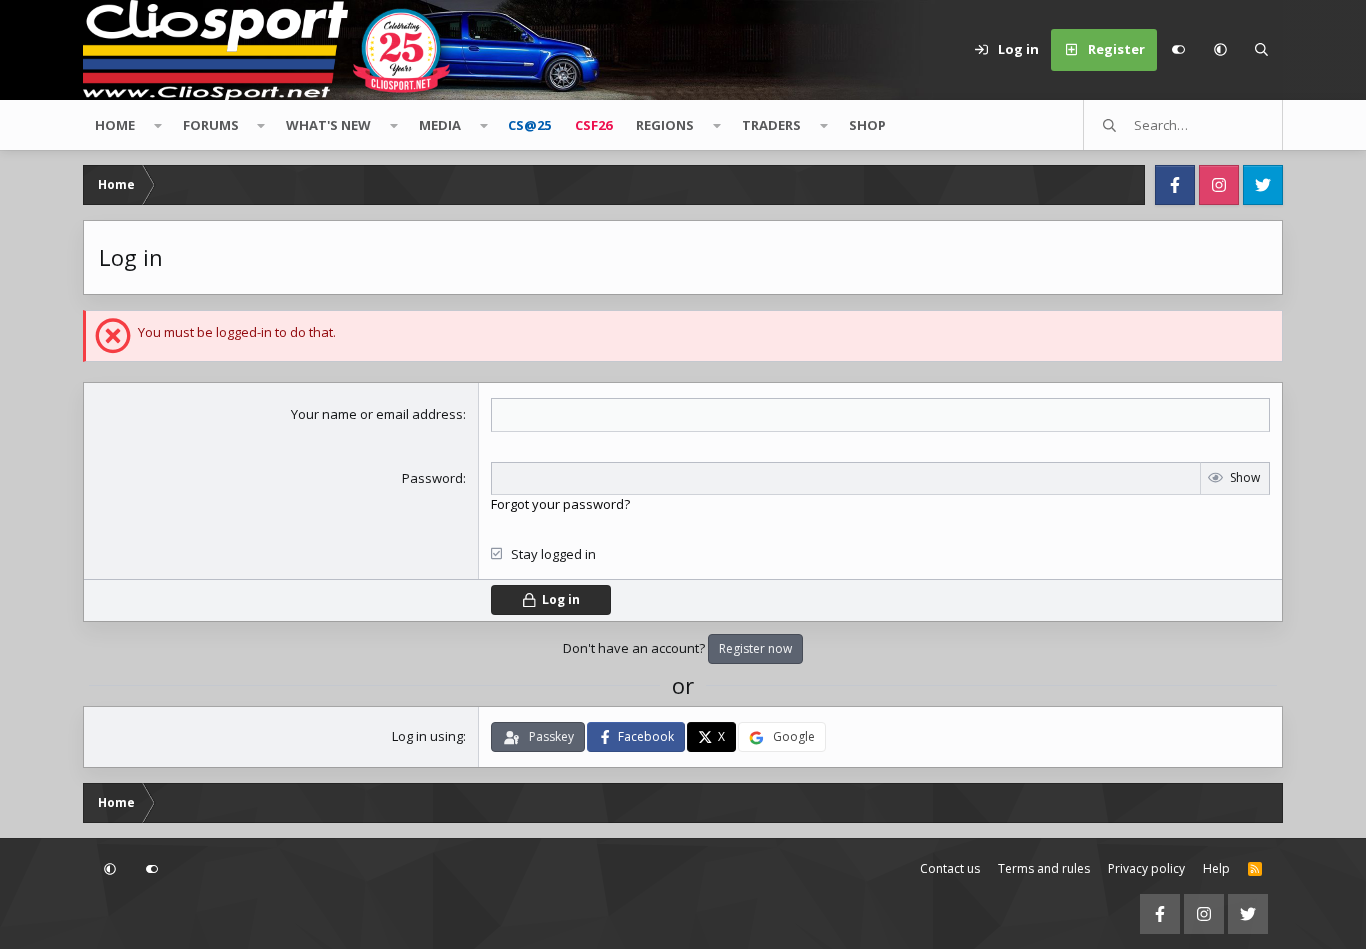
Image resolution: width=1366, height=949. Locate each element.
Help (1216, 868)
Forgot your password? (560, 504)
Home (115, 125)
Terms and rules (1044, 868)
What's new (328, 125)
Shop (867, 125)
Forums (211, 125)
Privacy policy (1146, 868)
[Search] (1262, 50)
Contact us (950, 868)
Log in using (427, 736)
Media (440, 125)
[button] (1220, 50)
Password (432, 478)
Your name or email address (377, 414)
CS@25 (529, 125)
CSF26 (593, 125)
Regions (665, 125)
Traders (771, 125)
